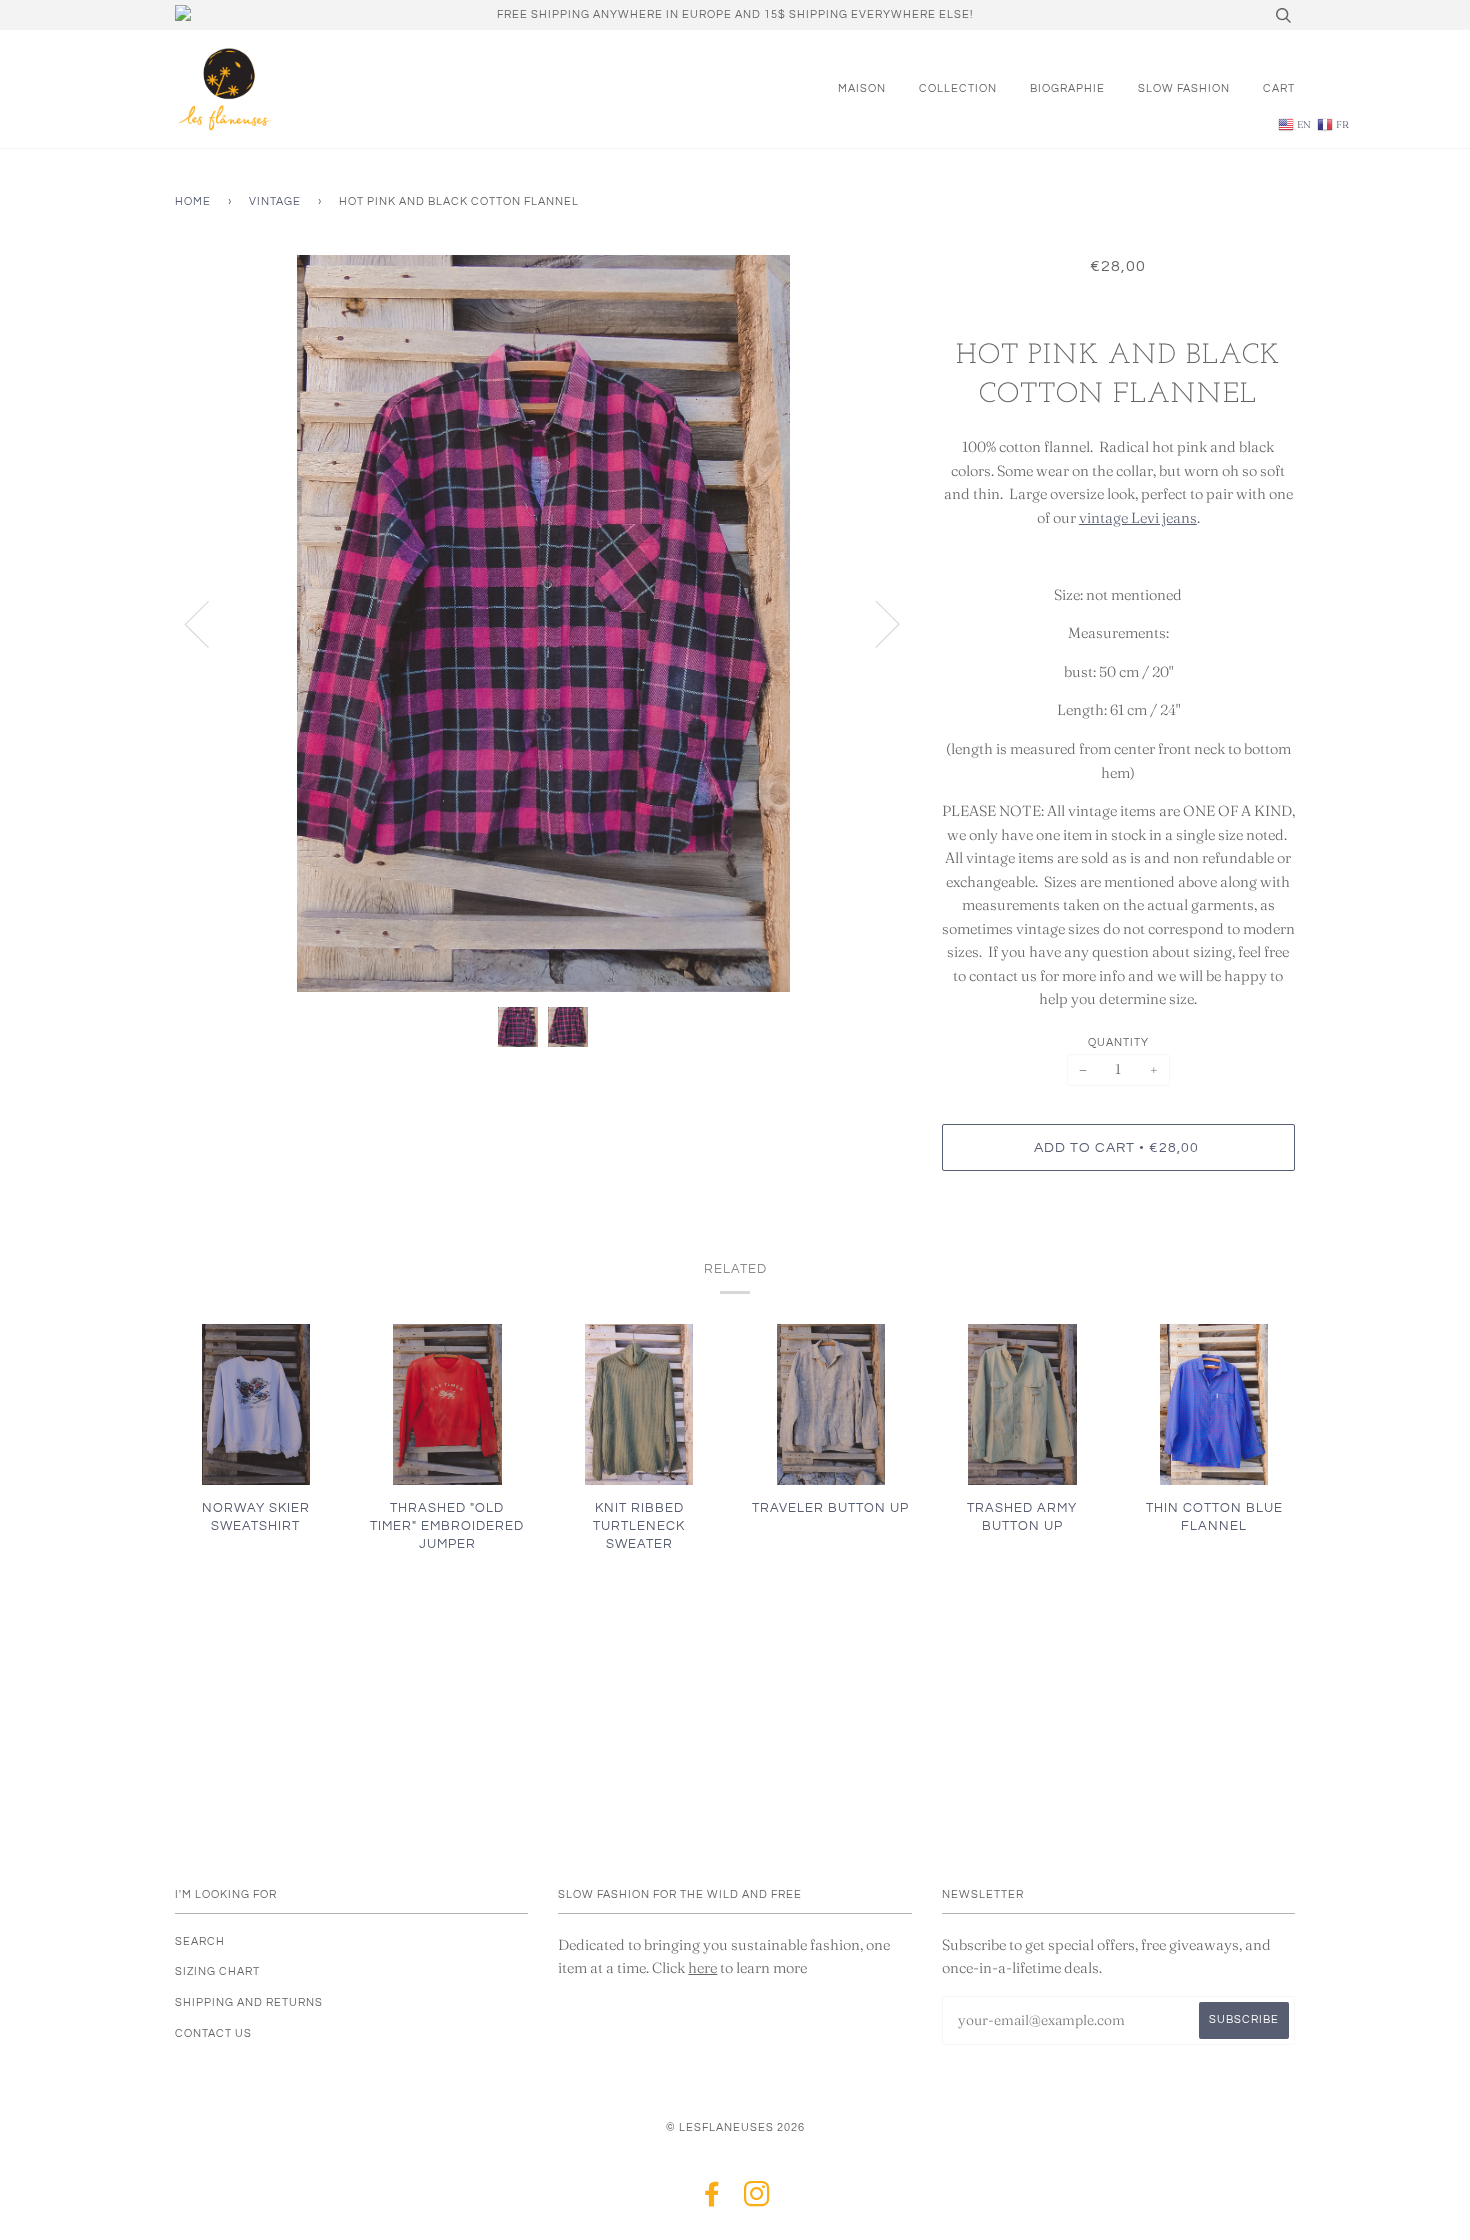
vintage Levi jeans (1138, 518)
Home (193, 201)
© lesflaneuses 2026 (735, 2127)
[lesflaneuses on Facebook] (712, 2200)
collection (958, 88)
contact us (213, 2033)
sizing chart (217, 1971)
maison (862, 88)
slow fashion (1184, 88)
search (200, 1941)
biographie (1067, 88)
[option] (543, 623)
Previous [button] (209, 623)
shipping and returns (249, 2002)
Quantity (1118, 1042)
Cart (1279, 88)
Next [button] (875, 623)
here (702, 1968)
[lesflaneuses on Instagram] (757, 2200)
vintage (275, 201)
